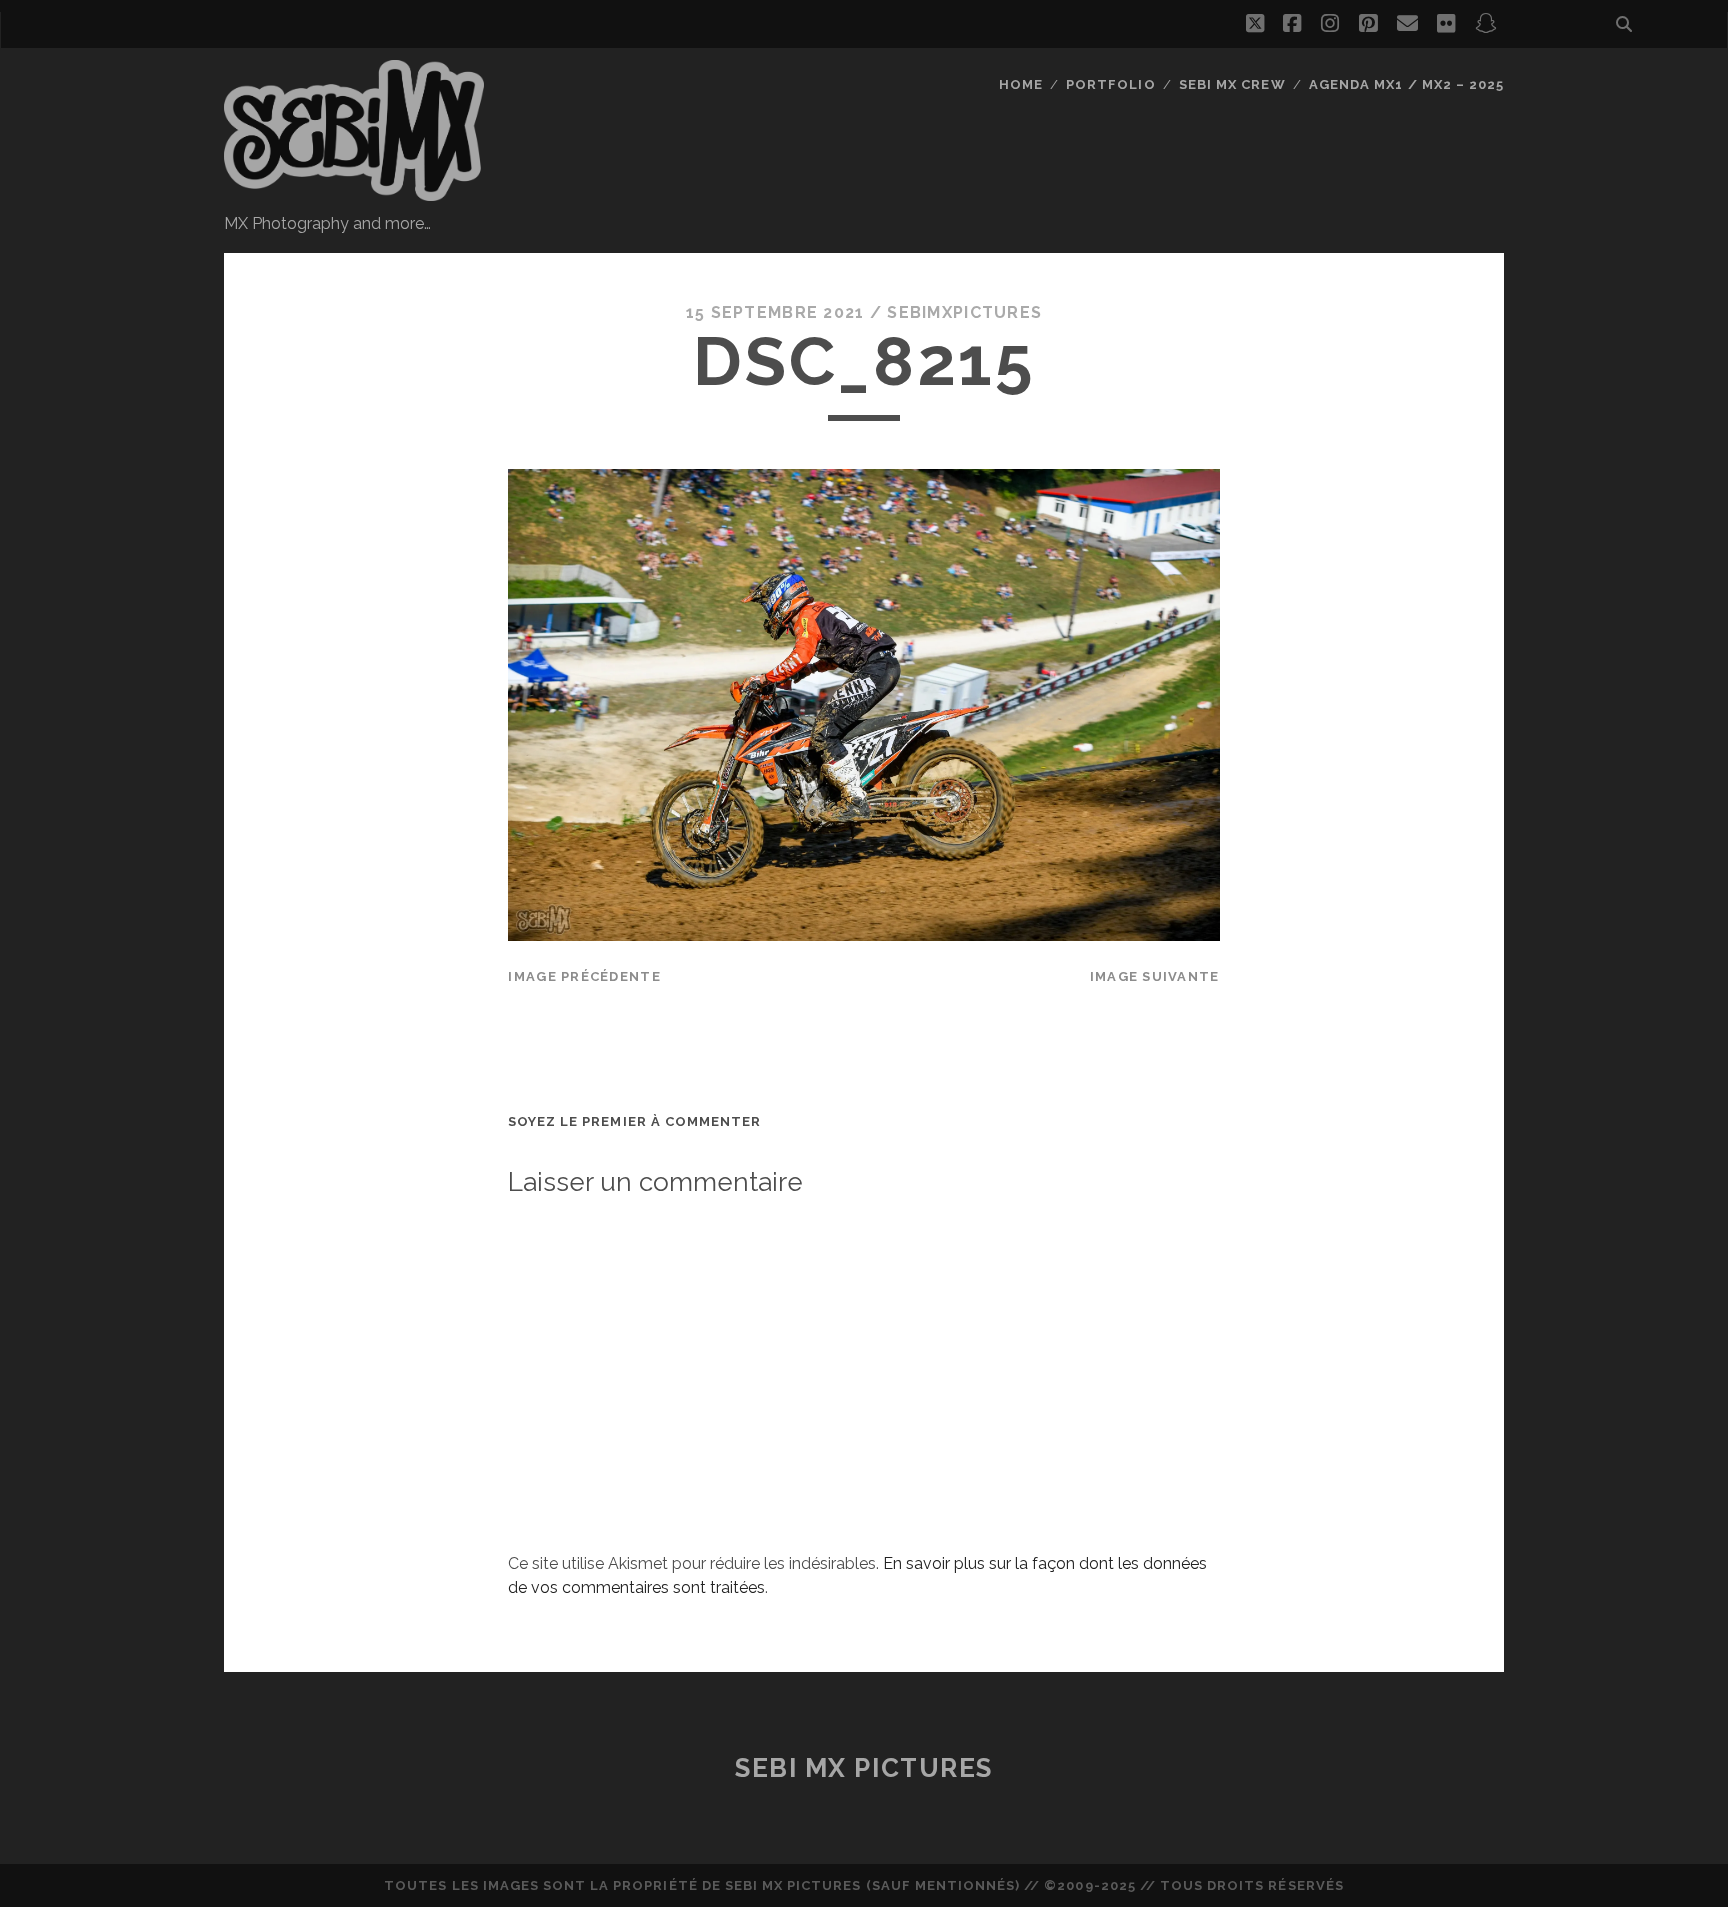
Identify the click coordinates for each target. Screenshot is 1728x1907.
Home (1021, 84)
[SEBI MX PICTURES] (354, 192)
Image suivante (1155, 976)
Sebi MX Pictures (864, 1768)
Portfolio (1110, 84)
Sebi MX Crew (1232, 84)
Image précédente (584, 976)
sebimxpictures (964, 312)
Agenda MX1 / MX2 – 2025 (1406, 84)
